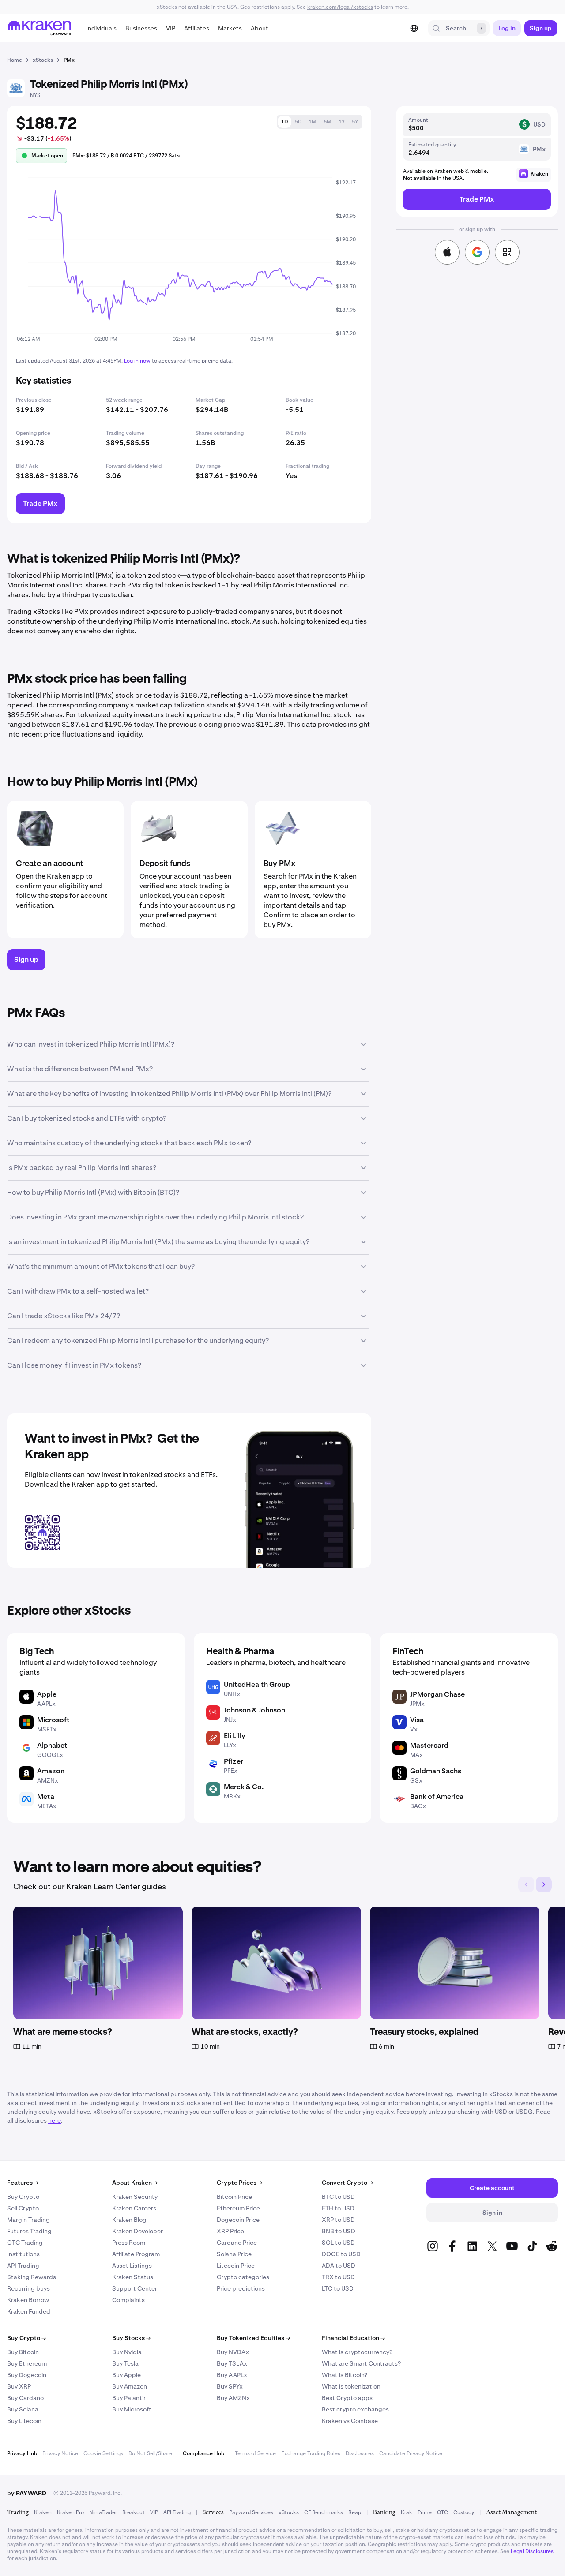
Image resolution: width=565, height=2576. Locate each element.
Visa (417, 1720)
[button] (101, 28)
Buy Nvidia (127, 2352)
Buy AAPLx (232, 2375)
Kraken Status (133, 2277)
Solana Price (234, 2254)
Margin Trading (28, 2220)
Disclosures (360, 2453)
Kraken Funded (29, 2311)
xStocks (289, 2512)
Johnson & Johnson (254, 1710)
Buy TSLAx (232, 2363)
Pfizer (234, 1761)
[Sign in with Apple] (447, 252)
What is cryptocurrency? (357, 2352)
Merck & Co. (244, 1787)
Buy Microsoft (132, 2409)
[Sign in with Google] (477, 252)
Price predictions (241, 2288)
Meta (46, 1796)
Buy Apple (126, 2375)
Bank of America (437, 1796)
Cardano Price (237, 2243)
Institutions (23, 2254)
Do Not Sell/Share (150, 2453)
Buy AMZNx (233, 2398)
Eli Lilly (235, 1736)
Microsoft (53, 1720)
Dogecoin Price (238, 2220)
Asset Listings (132, 2266)
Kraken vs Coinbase (350, 2421)
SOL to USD (338, 2243)
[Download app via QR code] (507, 252)
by (27, 2493)
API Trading (23, 2266)
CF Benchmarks (324, 2512)
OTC (443, 2512)
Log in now (137, 361)
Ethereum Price (238, 2208)
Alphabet (52, 1745)
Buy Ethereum (27, 2363)
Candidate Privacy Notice (411, 2453)
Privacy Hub (22, 2453)
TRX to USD (338, 2277)
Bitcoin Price (234, 2197)
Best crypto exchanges (355, 2409)
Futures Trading (29, 2231)
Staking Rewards (32, 2277)
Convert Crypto (347, 2183)
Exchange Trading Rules (311, 2453)
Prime (425, 2512)
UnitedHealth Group (257, 1684)
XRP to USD (338, 2220)
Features (23, 2183)
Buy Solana (23, 2409)
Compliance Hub (203, 2453)
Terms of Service (255, 2453)
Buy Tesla (125, 2363)
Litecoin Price (236, 2266)
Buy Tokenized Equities (253, 2338)
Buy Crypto (23, 2197)
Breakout (134, 2512)
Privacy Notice (60, 2453)
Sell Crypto (23, 2208)
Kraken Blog (129, 2220)
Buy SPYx (230, 2386)
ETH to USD (338, 2208)
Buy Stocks (131, 2338)
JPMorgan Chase (437, 1694)
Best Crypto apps (347, 2398)
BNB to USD (339, 2231)
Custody (464, 2512)
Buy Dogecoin (27, 2375)
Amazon (51, 1771)
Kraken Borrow (28, 2300)
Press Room (129, 2243)
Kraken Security (135, 2197)
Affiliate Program (136, 2254)
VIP (154, 2512)
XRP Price (230, 2231)
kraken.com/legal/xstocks (340, 7)
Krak (407, 2512)
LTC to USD (338, 2288)
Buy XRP (19, 2386)
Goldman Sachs (436, 1771)
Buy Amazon (130, 2386)
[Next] (544, 1884)
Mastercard (429, 1745)
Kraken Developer (137, 2231)
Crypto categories (243, 2277)
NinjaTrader (103, 2512)
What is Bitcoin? (345, 2375)
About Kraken (135, 2183)
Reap (355, 2512)
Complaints (128, 2300)
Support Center (135, 2288)
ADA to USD (339, 2266)
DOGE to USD (341, 2254)
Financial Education (353, 2338)
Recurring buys (28, 2288)
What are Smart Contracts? (361, 2363)
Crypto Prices (239, 2183)
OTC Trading (25, 2243)
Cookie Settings (103, 2453)
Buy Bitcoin (23, 2352)
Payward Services (251, 2512)
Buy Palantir (129, 2398)
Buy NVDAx (233, 2352)
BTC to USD (338, 2197)
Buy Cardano (25, 2398)
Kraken (43, 2512)
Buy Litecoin (24, 2421)
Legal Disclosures (532, 2551)
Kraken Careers (134, 2208)
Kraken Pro (70, 2512)
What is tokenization (351, 2386)
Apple (47, 1694)
